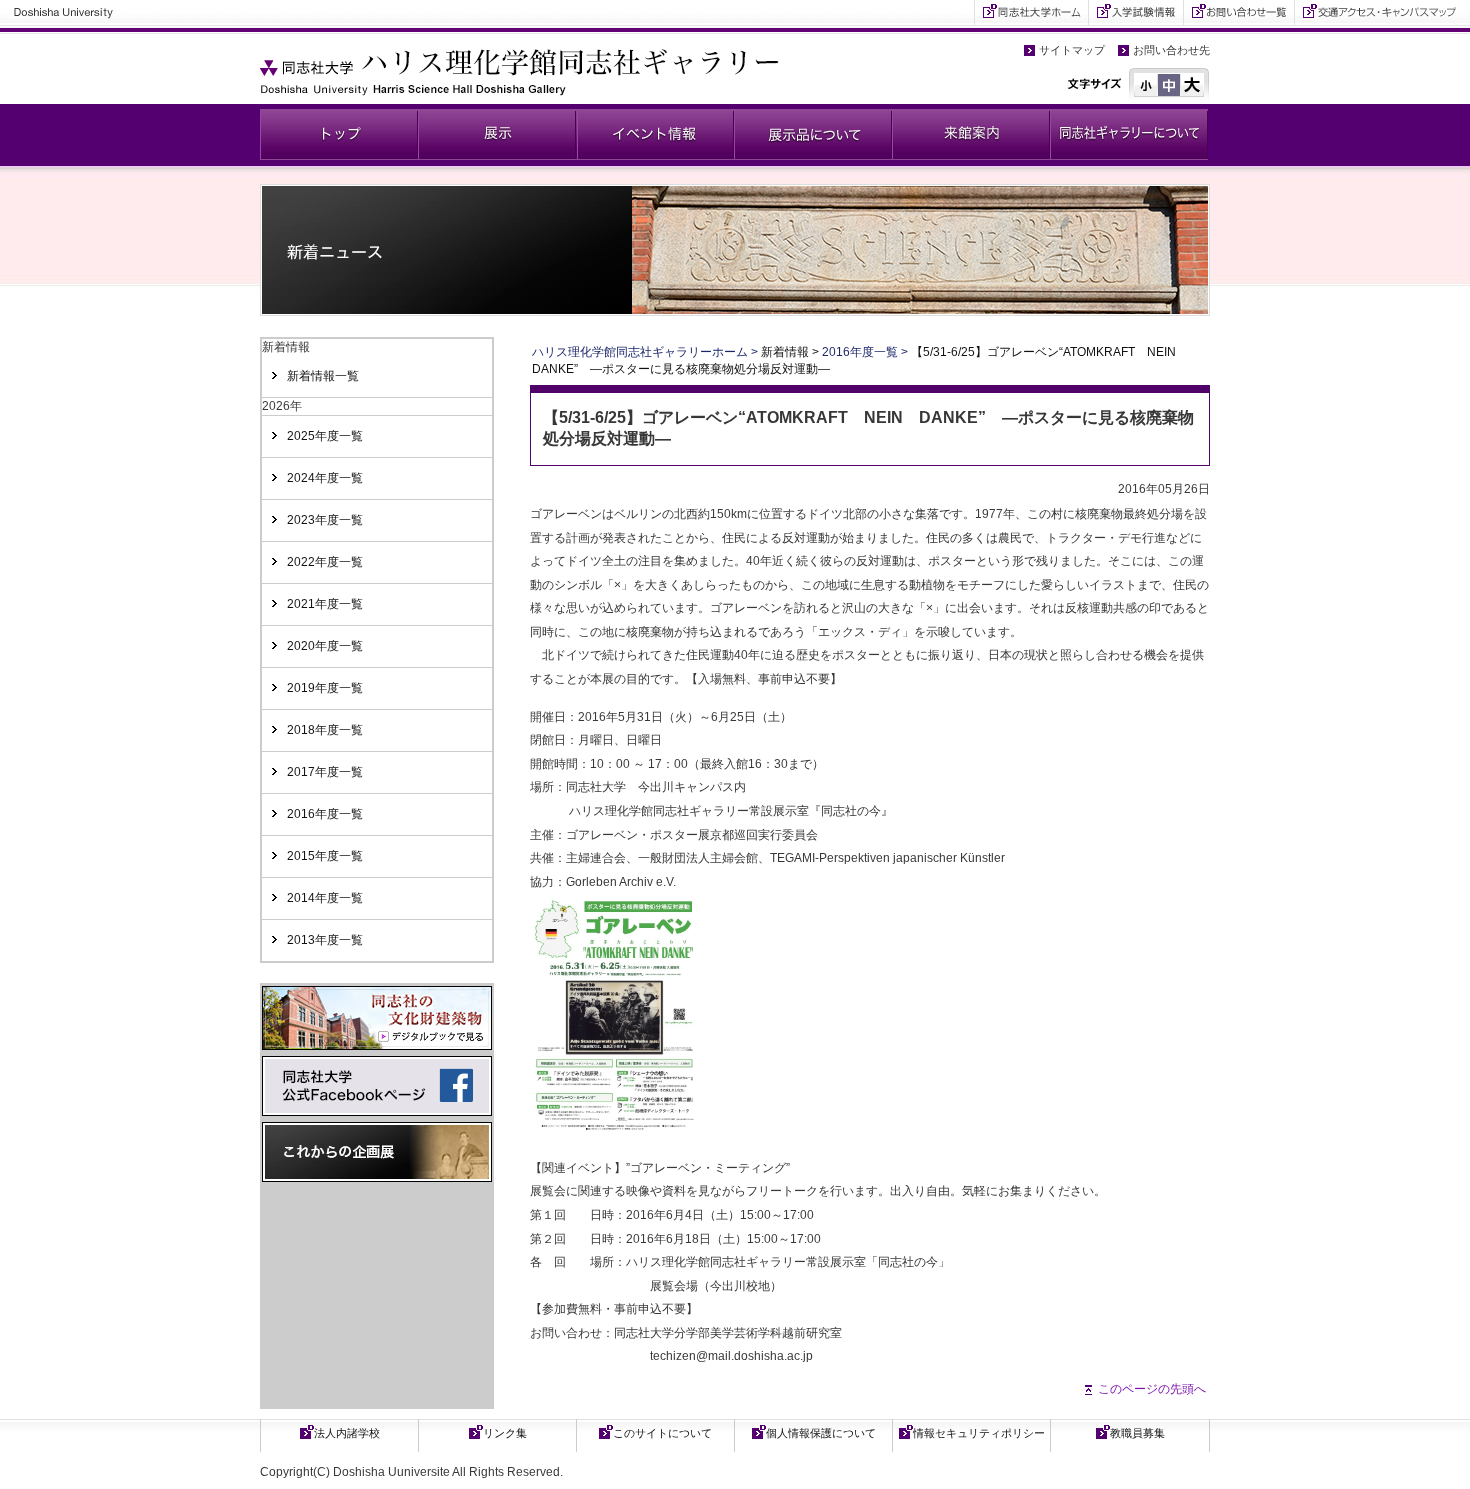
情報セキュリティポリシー (979, 1433)
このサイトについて (662, 1433)
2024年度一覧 (325, 478)
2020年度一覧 (325, 646)
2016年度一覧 (325, 814)
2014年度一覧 (325, 898)
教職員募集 (1137, 1433)
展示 (497, 134)
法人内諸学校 (347, 1433)
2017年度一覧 (325, 772)
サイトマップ (1072, 50)
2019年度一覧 (325, 688)
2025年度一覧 (325, 436)
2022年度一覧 (325, 562)
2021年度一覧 (325, 604)
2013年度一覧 (325, 940)
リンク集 (505, 1433)
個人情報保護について (821, 1433)
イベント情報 (655, 134)
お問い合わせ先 (1171, 50)
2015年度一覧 (325, 856)
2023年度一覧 (325, 520)
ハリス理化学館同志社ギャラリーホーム (640, 352)
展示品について (813, 134)
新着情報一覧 (323, 376)
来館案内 (971, 134)
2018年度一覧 (325, 730)
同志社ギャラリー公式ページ (339, 134)
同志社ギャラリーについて (1129, 134)
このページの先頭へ (1152, 1389)
